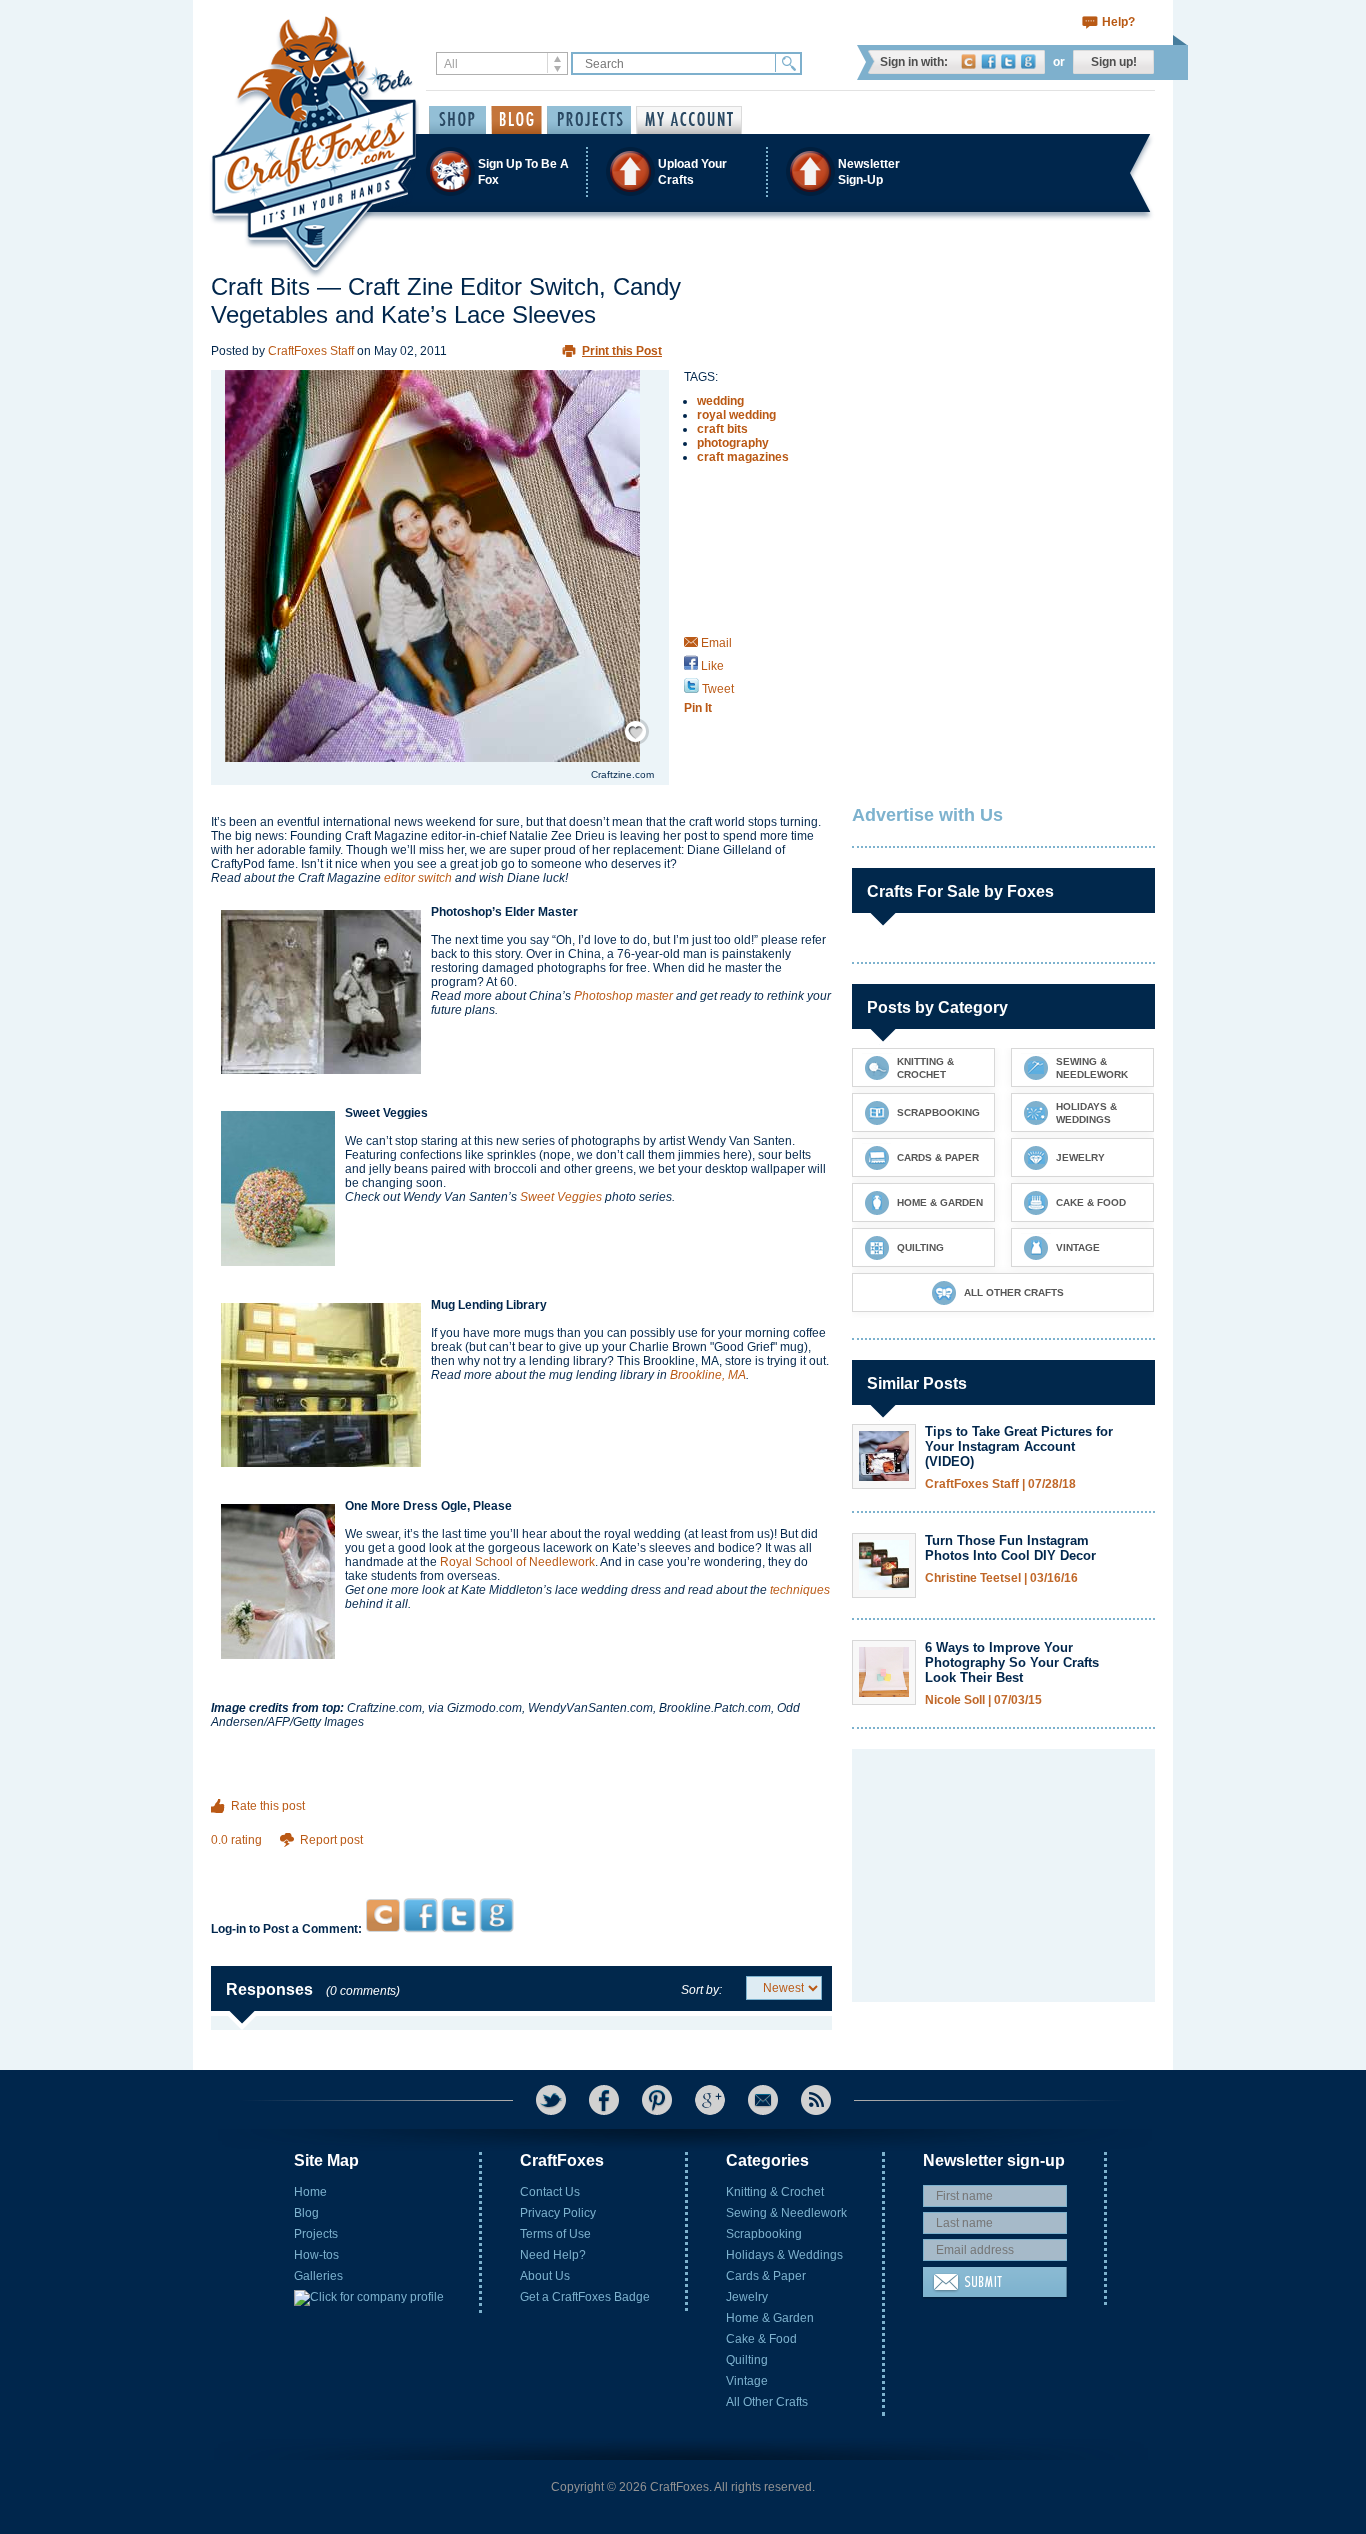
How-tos (316, 2255)
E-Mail (763, 2100)
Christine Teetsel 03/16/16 (1001, 1578)
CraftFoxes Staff (311, 351)
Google (1028, 61)
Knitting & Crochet (775, 2192)
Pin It (698, 708)
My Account (689, 120)
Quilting (747, 2360)
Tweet (716, 689)
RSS (816, 2100)
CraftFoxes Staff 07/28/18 (1000, 1484)
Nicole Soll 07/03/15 (983, 1700)
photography (733, 443)
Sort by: (701, 1990)
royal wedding (736, 415)
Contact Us (550, 2192)
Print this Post (622, 351)
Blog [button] (516, 120)
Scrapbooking (764, 2234)
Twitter (1008, 61)
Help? (1118, 22)
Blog (306, 2213)
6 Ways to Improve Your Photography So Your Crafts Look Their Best (1012, 1662)
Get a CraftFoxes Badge (585, 2297)
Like (711, 666)
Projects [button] (589, 120)
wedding (720, 401)
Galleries (318, 2276)
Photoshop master (623, 996)
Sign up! (1114, 62)
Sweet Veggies (561, 1197)
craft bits (722, 429)
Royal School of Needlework (517, 1562)
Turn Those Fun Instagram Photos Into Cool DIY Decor (1010, 1548)
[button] (682, 171)
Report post (331, 1840)
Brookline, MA (708, 1375)
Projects (316, 2234)
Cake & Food (761, 2339)
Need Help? (553, 2255)
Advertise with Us (927, 815)
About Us (545, 2276)
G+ (710, 2100)
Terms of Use (555, 2234)
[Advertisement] (521, 1859)
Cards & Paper (766, 2276)
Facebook (988, 61)
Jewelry (747, 2297)
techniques (800, 1590)
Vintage (747, 2381)
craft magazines (743, 457)
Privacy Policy (558, 2213)
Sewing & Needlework (786, 2213)
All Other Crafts (767, 2402)
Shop (457, 120)
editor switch (418, 878)
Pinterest (657, 2100)
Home (310, 2192)
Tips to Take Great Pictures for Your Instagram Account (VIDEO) (1019, 1446)
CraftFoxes (968, 61)
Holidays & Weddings (784, 2255)
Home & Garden (770, 2318)
